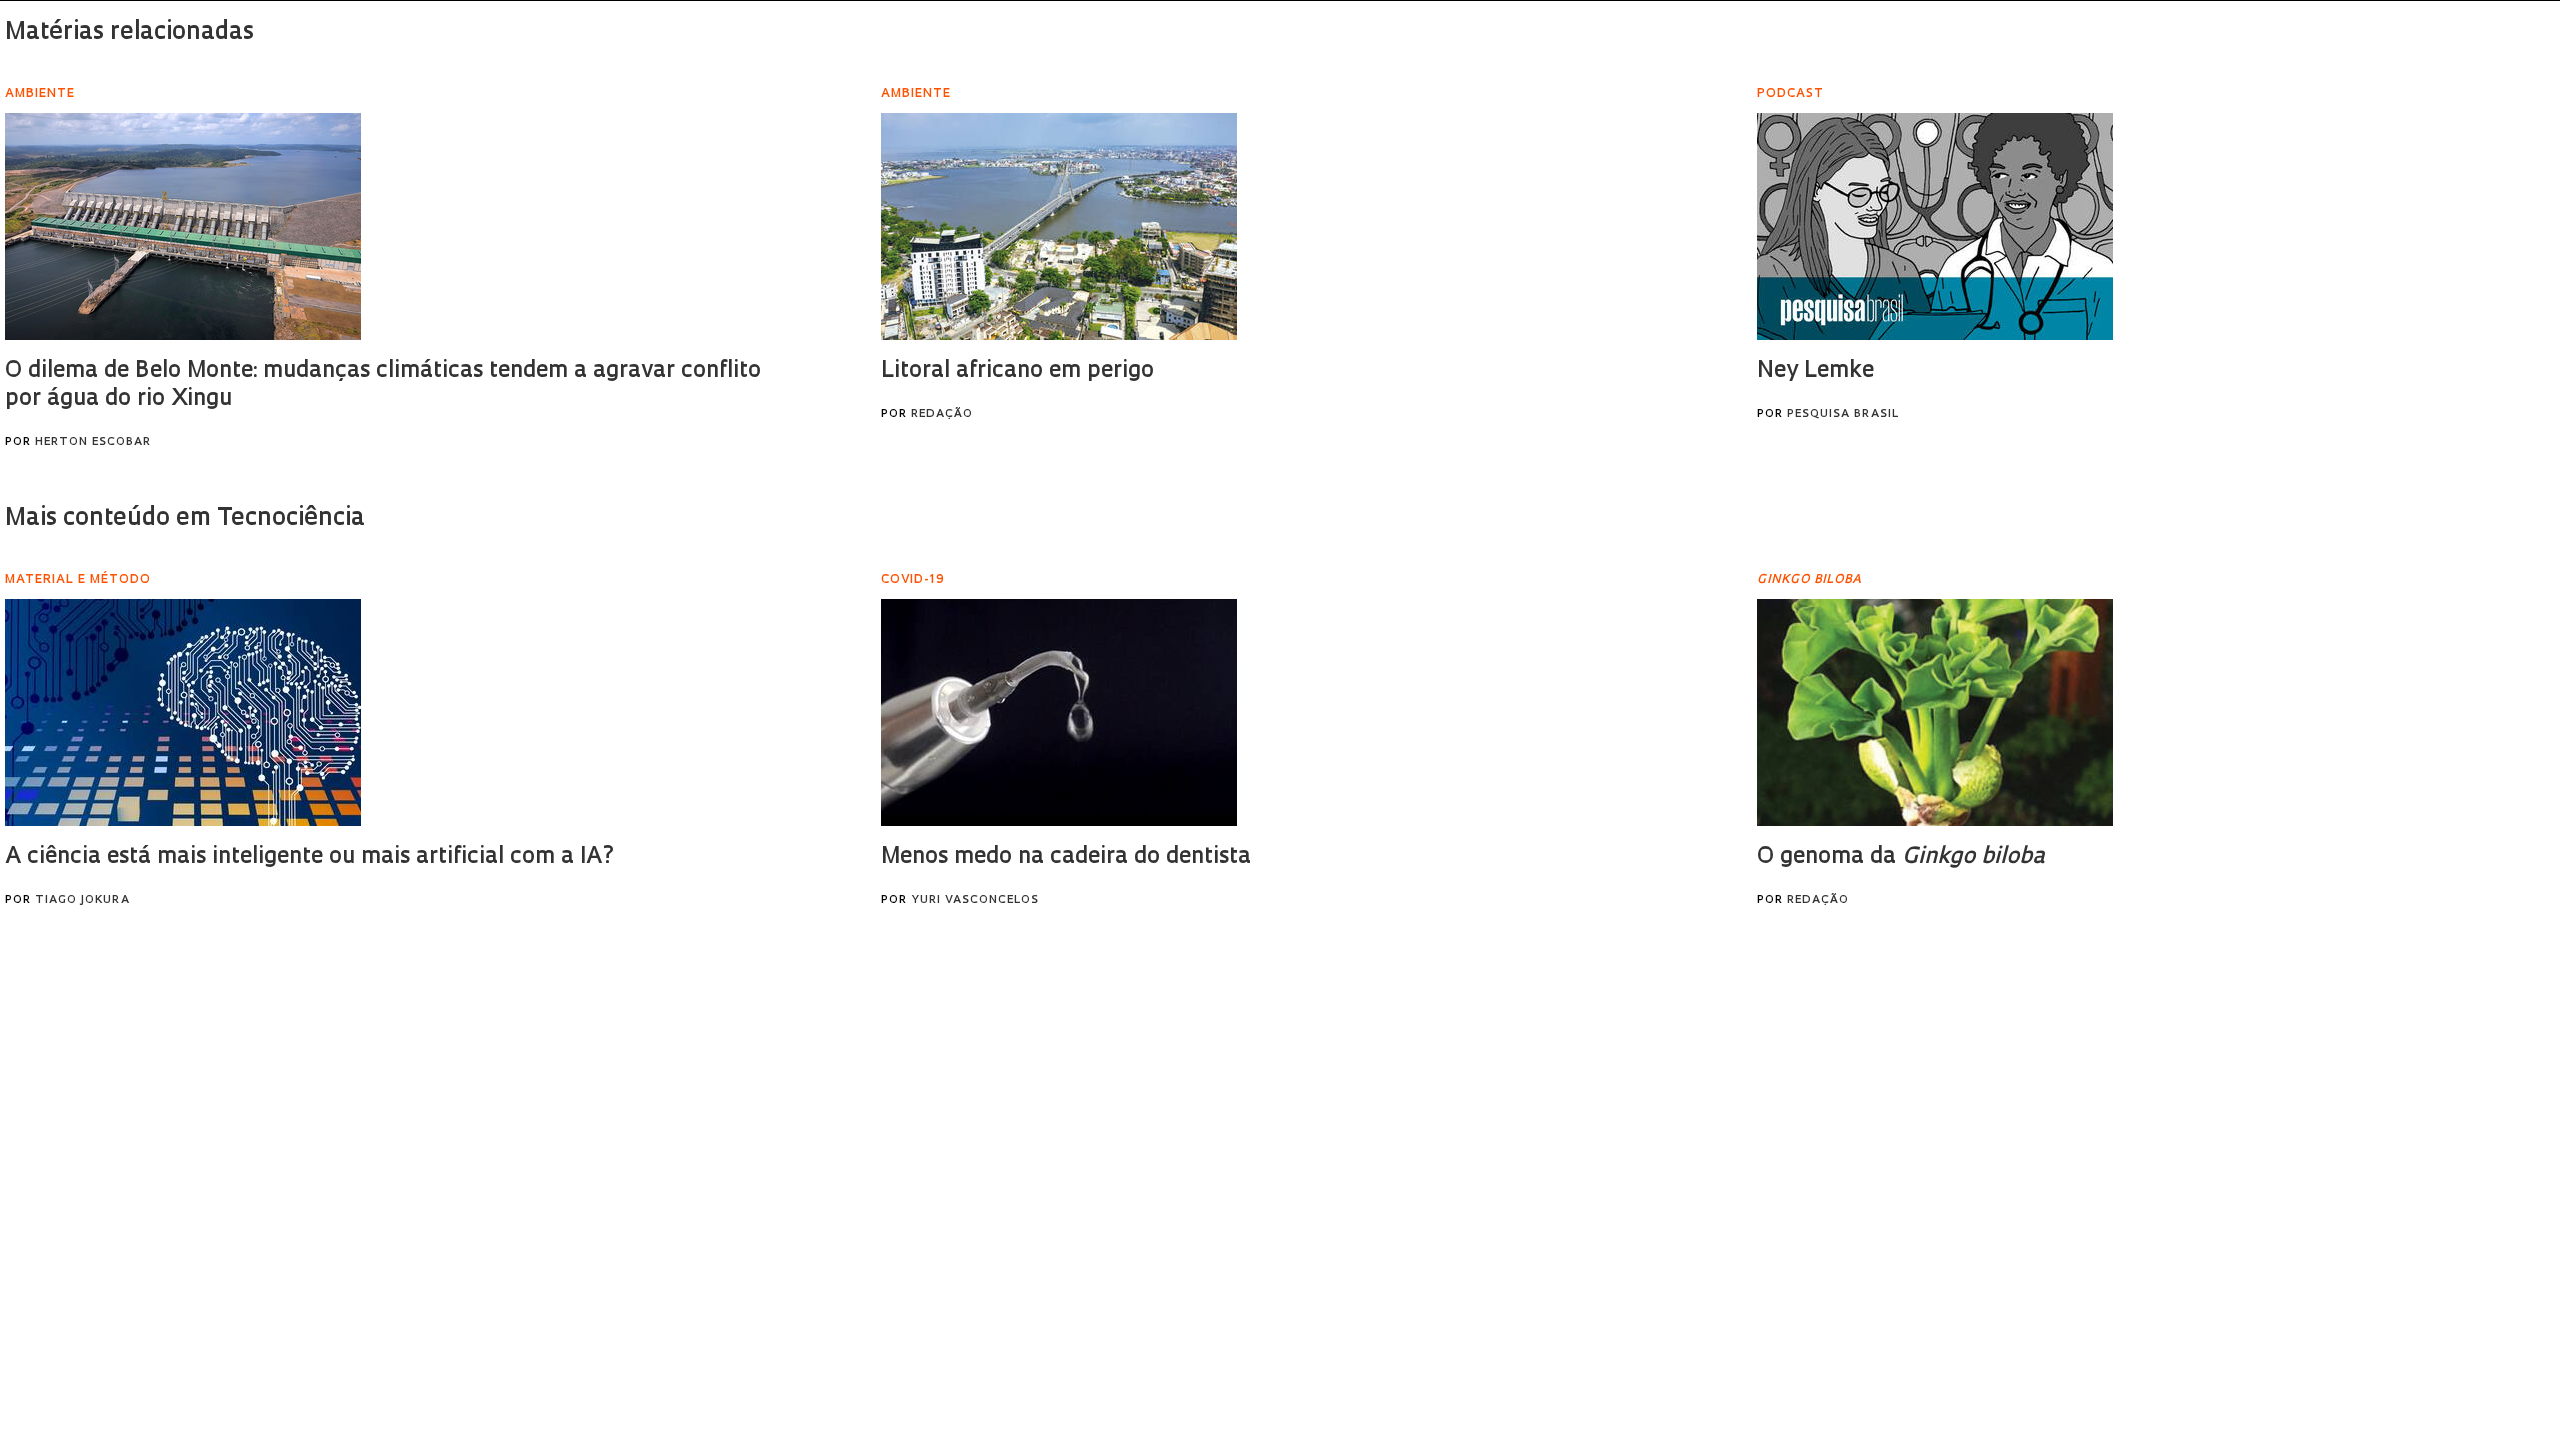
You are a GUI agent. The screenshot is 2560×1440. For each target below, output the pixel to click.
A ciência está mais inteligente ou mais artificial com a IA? (310, 857)
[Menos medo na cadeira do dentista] (1059, 712)
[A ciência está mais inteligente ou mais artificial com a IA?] (183, 712)
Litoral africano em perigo (1017, 371)
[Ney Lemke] (1935, 226)
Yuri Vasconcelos (975, 900)
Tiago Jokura (82, 900)
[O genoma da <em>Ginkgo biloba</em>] (1935, 712)
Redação (942, 414)
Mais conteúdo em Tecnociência (185, 519)
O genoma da (1901, 857)
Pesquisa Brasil (1843, 414)
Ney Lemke (1815, 371)
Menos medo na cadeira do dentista (1066, 857)
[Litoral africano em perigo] (1059, 226)
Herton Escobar (93, 442)
